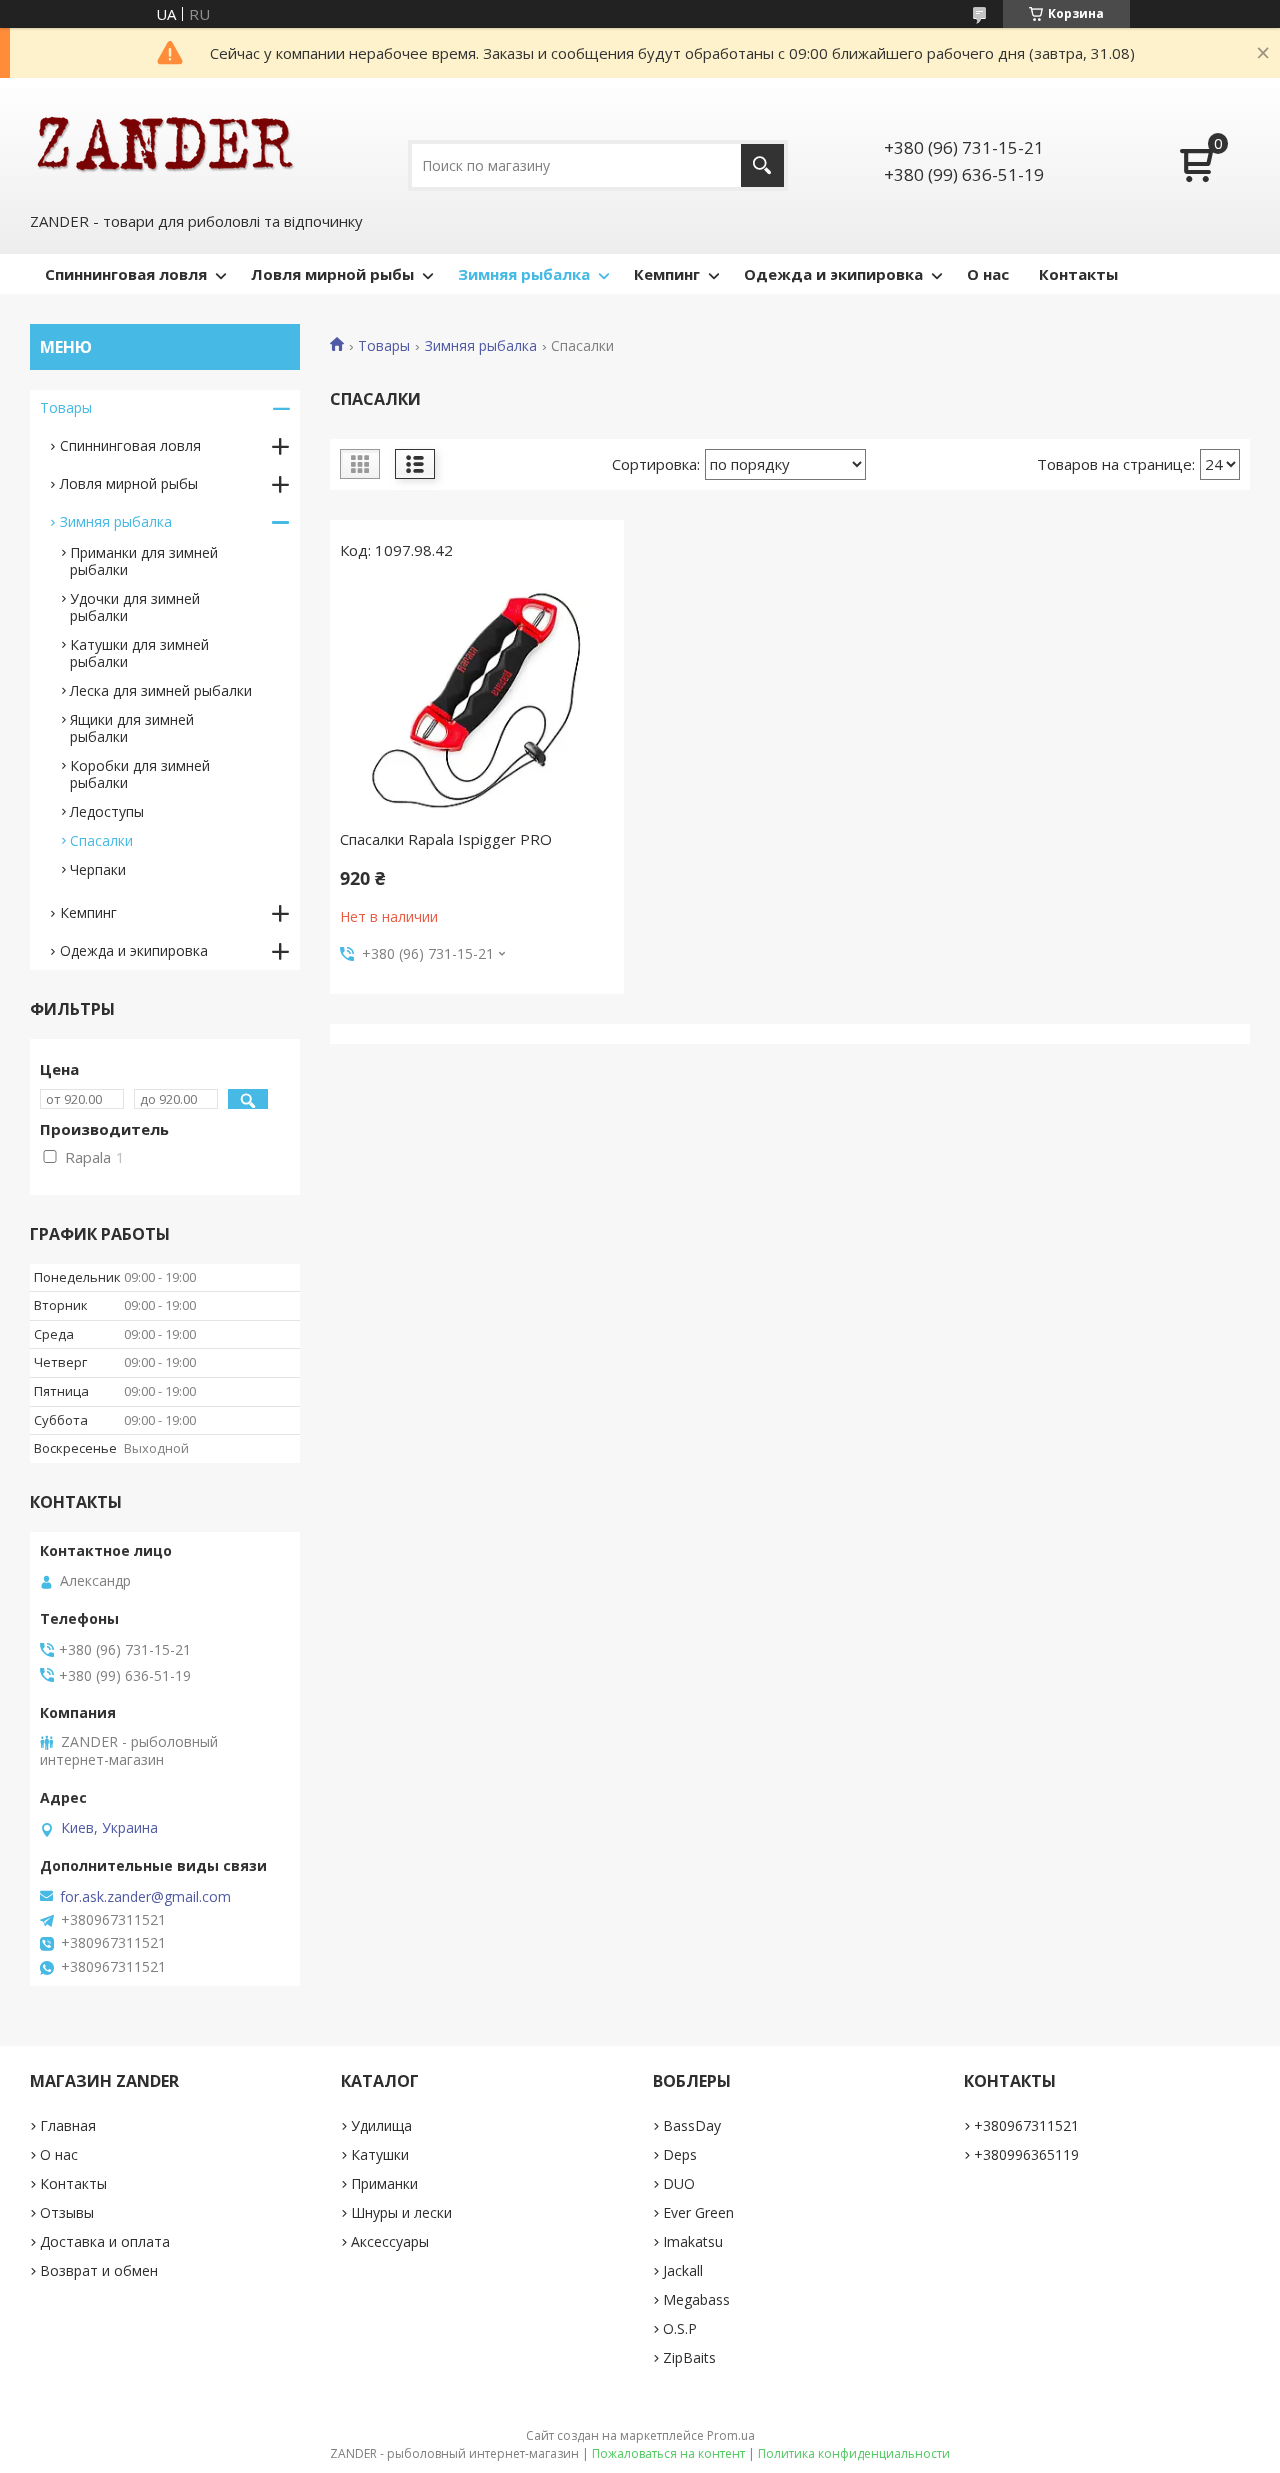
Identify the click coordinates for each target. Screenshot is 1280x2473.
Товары (384, 346)
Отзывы (67, 2212)
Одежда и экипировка (833, 274)
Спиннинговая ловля (126, 274)
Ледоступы (107, 811)
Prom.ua (731, 2435)
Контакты (1078, 274)
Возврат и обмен (99, 2270)
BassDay (692, 2125)
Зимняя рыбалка (524, 274)
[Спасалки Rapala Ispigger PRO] (477, 700)
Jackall (683, 2270)
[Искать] (762, 165)
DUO (679, 2183)
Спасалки (101, 840)
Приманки (384, 2183)
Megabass (696, 2299)
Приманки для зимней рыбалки (144, 561)
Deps (680, 2154)
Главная (68, 2125)
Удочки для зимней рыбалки (135, 607)
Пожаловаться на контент (668, 2453)
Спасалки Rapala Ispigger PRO (446, 839)
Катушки (380, 2154)
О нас (988, 274)
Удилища (381, 2125)
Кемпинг (667, 274)
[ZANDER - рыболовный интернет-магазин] (165, 142)
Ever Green (698, 2212)
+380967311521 (1026, 2125)
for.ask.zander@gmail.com (145, 1897)
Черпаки (98, 869)
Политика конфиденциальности (854, 2453)
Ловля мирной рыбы (332, 274)
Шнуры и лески (401, 2212)
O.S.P (680, 2328)
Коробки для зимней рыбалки (140, 774)
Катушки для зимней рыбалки (139, 653)
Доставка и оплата (105, 2241)
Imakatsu (693, 2241)
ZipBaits (689, 2357)
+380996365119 (1026, 2154)
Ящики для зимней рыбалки (132, 728)
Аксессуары (390, 2241)
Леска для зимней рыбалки (161, 690)
